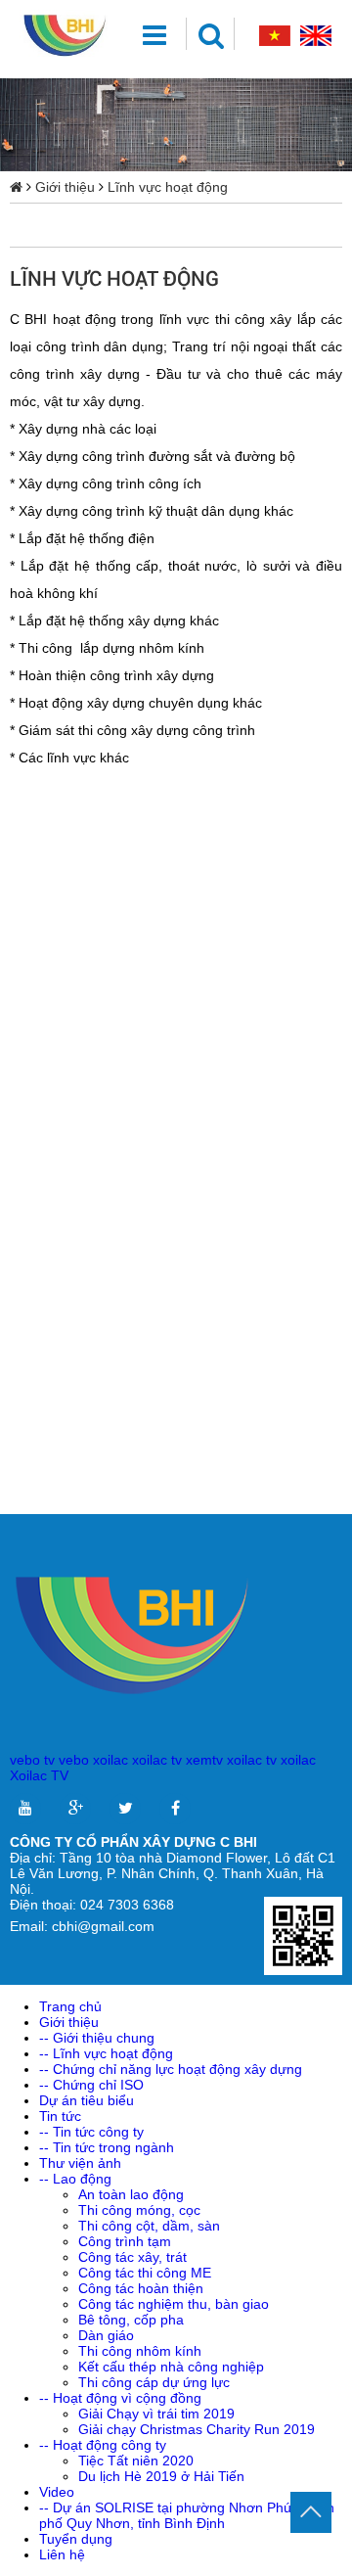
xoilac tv (157, 1760)
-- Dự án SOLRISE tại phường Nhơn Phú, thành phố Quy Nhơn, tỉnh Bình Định (187, 2515)
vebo (74, 1760)
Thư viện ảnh (80, 2163)
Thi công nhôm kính (140, 2351)
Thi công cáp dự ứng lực (154, 2382)
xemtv (204, 1760)
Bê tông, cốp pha (131, 2320)
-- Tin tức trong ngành (107, 2147)
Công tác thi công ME (145, 2273)
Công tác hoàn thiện (141, 2288)
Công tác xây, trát (132, 2257)
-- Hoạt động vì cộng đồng (120, 2398)
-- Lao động (75, 2179)
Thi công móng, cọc (139, 2210)
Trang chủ (70, 2006)
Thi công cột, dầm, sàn (149, 2226)
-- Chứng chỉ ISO (91, 2085)
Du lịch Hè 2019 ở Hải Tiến (161, 2476)
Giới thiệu (65, 187)
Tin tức (60, 2116)
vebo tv (32, 1760)
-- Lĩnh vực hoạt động (106, 2053)
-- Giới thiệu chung (97, 2038)
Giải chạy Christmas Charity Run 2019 (197, 2429)
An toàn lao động (131, 2194)
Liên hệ (62, 2554)
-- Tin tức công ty (91, 2132)
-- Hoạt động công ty (103, 2445)
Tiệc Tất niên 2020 (136, 2461)
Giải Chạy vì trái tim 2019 (156, 2414)
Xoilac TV (39, 1775)
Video (57, 2492)
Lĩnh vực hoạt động (168, 187)
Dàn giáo (106, 2335)
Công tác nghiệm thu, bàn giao (174, 2304)
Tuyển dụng (76, 2539)
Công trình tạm (125, 2241)
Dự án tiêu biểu (87, 2100)
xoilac (110, 1760)
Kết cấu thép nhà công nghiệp (171, 2367)
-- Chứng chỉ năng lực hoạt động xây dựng (171, 2069)
